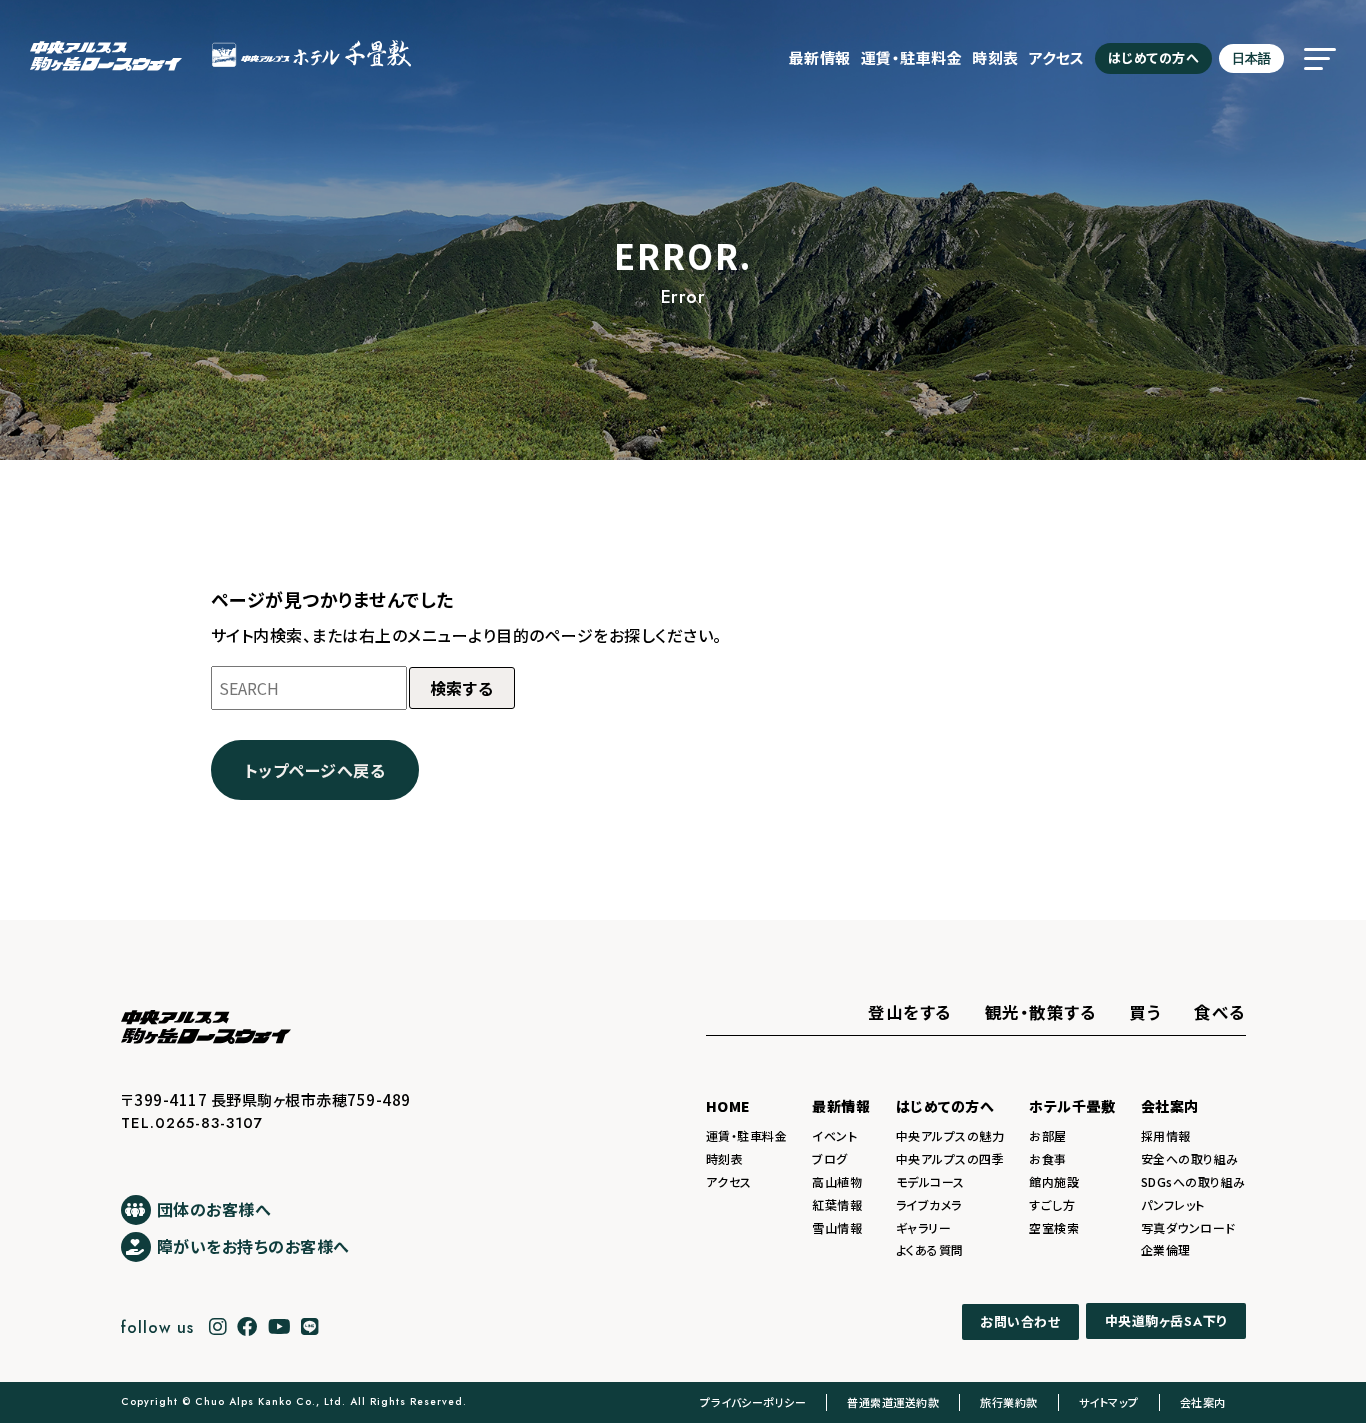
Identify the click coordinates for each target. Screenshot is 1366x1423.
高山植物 (837, 1181)
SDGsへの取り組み (1193, 1181)
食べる (1220, 1012)
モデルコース (930, 1181)
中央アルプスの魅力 (950, 1135)
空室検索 (1054, 1227)
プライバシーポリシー (753, 1402)
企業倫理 (1166, 1249)
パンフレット (1173, 1204)
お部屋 (1048, 1135)
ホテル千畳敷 (1072, 1106)
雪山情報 (837, 1227)
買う (1145, 1012)
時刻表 (995, 57)
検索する (462, 688)
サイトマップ (1109, 1402)
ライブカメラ (929, 1204)
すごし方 (1052, 1204)
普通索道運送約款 (893, 1402)
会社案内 (1170, 1106)
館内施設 (1054, 1181)
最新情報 (820, 57)
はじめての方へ (1154, 57)
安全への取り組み (1190, 1158)
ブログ (830, 1158)
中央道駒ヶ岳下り (1166, 1322)
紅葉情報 (837, 1204)
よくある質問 (930, 1249)
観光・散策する (1041, 1012)
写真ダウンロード (1188, 1227)
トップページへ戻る (315, 770)
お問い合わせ (1020, 1321)
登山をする (910, 1012)
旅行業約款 (1009, 1402)
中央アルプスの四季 (950, 1158)
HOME (728, 1106)
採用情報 (1166, 1135)
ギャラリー (924, 1227)
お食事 (1048, 1158)
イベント (834, 1135)
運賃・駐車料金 (912, 57)
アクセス (1057, 57)
